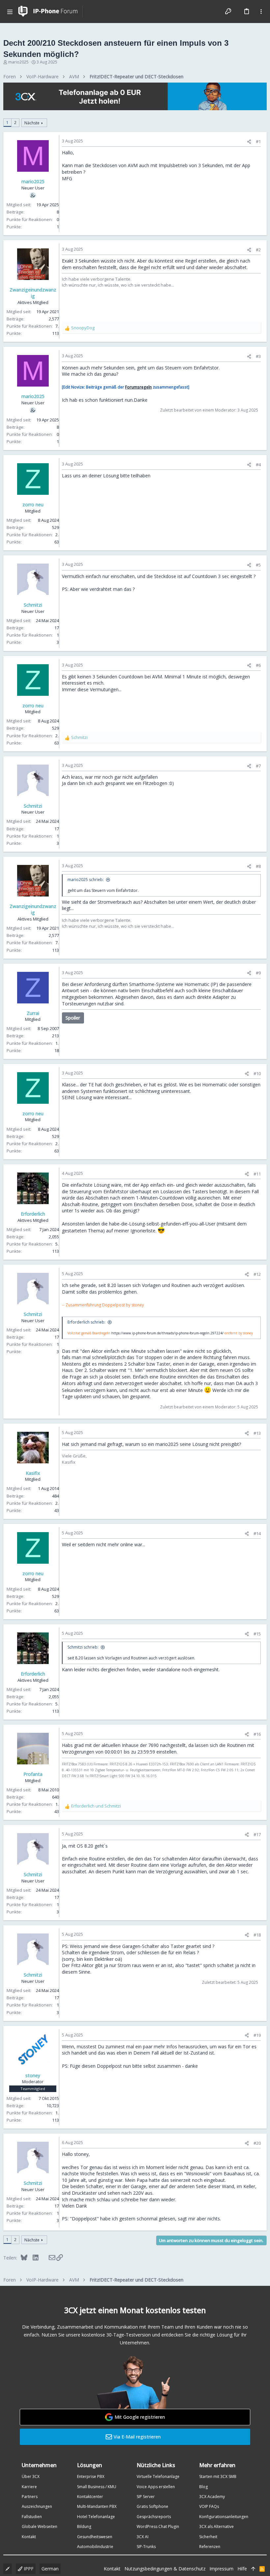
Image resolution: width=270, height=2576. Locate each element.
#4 (258, 465)
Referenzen (210, 2547)
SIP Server (146, 2497)
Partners (30, 2497)
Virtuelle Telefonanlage (158, 2476)
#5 (258, 565)
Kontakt (29, 2537)
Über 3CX (31, 2476)
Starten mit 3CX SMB (218, 2476)
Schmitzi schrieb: (83, 1647)
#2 (258, 250)
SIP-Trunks (146, 2547)
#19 (257, 2035)
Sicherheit (208, 2537)
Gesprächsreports (154, 2517)
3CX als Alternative (216, 2526)
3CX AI (143, 2537)
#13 (257, 1433)
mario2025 (18, 62)
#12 (257, 1274)
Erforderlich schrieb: (86, 1322)
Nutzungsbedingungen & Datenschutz (165, 2569)
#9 (258, 973)
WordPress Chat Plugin (158, 2526)
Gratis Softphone (152, 2506)
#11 (257, 1174)
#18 (257, 1935)
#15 (257, 1634)
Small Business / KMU (97, 2487)
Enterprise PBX (91, 2476)
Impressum (221, 2569)
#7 (258, 766)
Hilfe (242, 2569)
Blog (203, 2487)
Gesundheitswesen (95, 2537)
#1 (258, 141)
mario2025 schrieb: (86, 880)
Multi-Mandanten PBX (97, 2506)
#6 (258, 665)
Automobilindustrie (95, 2547)
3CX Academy (212, 2497)
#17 (257, 1834)
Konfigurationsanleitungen (224, 2517)
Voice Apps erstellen (156, 2487)
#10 (257, 1073)
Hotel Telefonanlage (96, 2517)
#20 (257, 2143)
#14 (257, 1533)
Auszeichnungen (37, 2506)
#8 (258, 866)
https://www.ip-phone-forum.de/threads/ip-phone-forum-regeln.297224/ (167, 1333)
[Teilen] (249, 142)
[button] (10, 12)
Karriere (29, 2487)
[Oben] (253, 2569)
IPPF (28, 2569)
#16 (257, 1734)
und (96, 1806)
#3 (258, 356)
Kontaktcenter (90, 2497)
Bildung (84, 2526)
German (50, 2569)
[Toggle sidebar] (261, 12)
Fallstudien (32, 2517)
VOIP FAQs (209, 2506)
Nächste (32, 123)
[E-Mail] (48, 2258)
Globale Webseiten (40, 2526)
